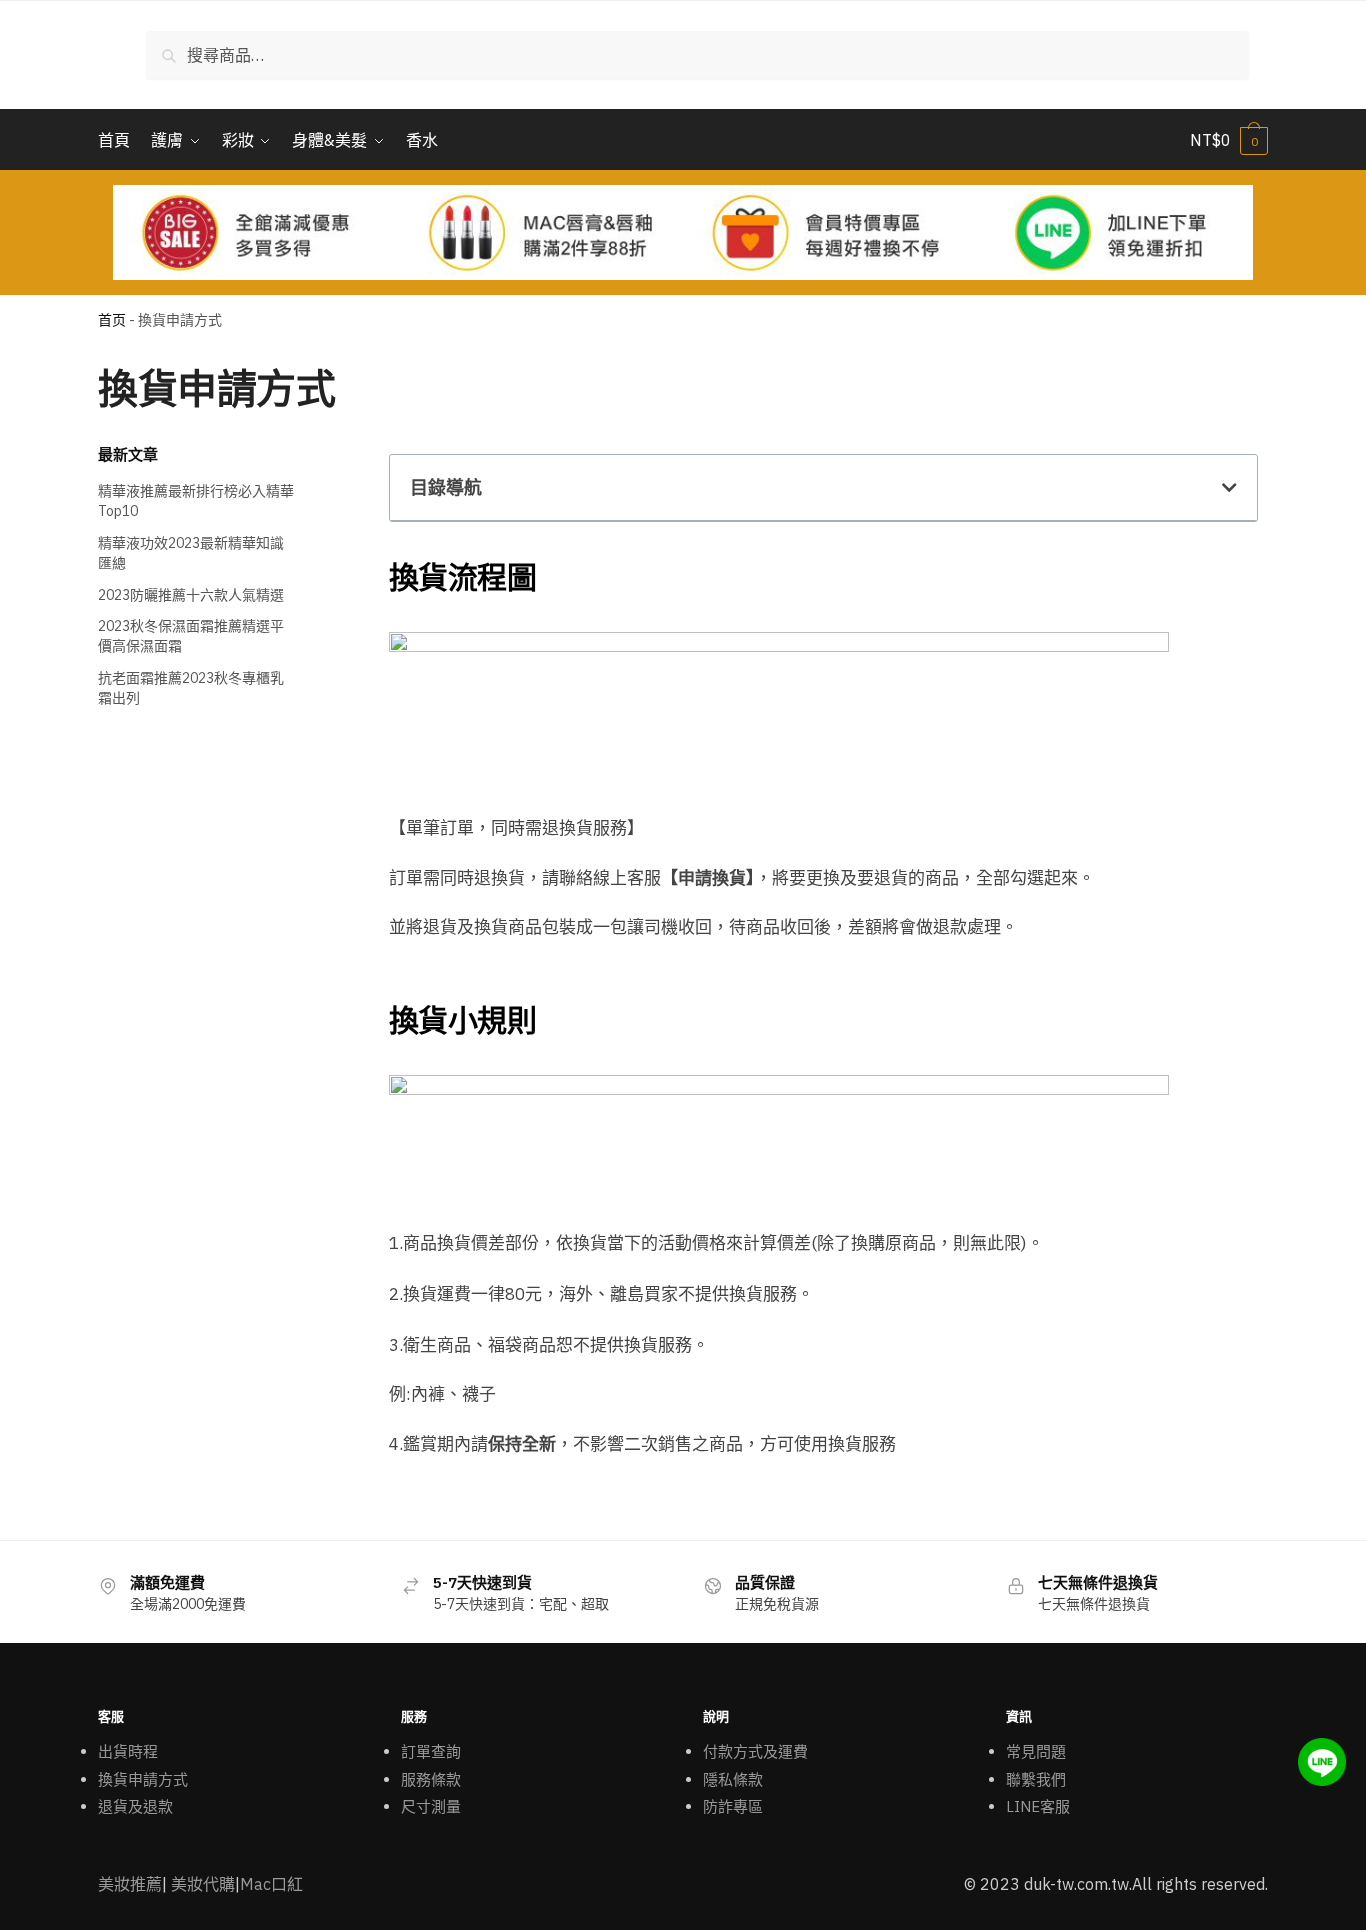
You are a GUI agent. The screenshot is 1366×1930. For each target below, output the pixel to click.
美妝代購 (203, 1884)
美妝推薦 (130, 1884)
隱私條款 (733, 1779)
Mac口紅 (271, 1884)
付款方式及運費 (755, 1751)
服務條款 (431, 1779)
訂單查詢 (431, 1751)
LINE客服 (1038, 1806)
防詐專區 (733, 1806)
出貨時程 (128, 1751)
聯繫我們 (1036, 1779)
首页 (112, 320)
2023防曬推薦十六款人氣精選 (191, 595)
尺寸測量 (431, 1806)
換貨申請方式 (143, 1779)
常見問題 (1036, 1751)
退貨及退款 (135, 1806)
